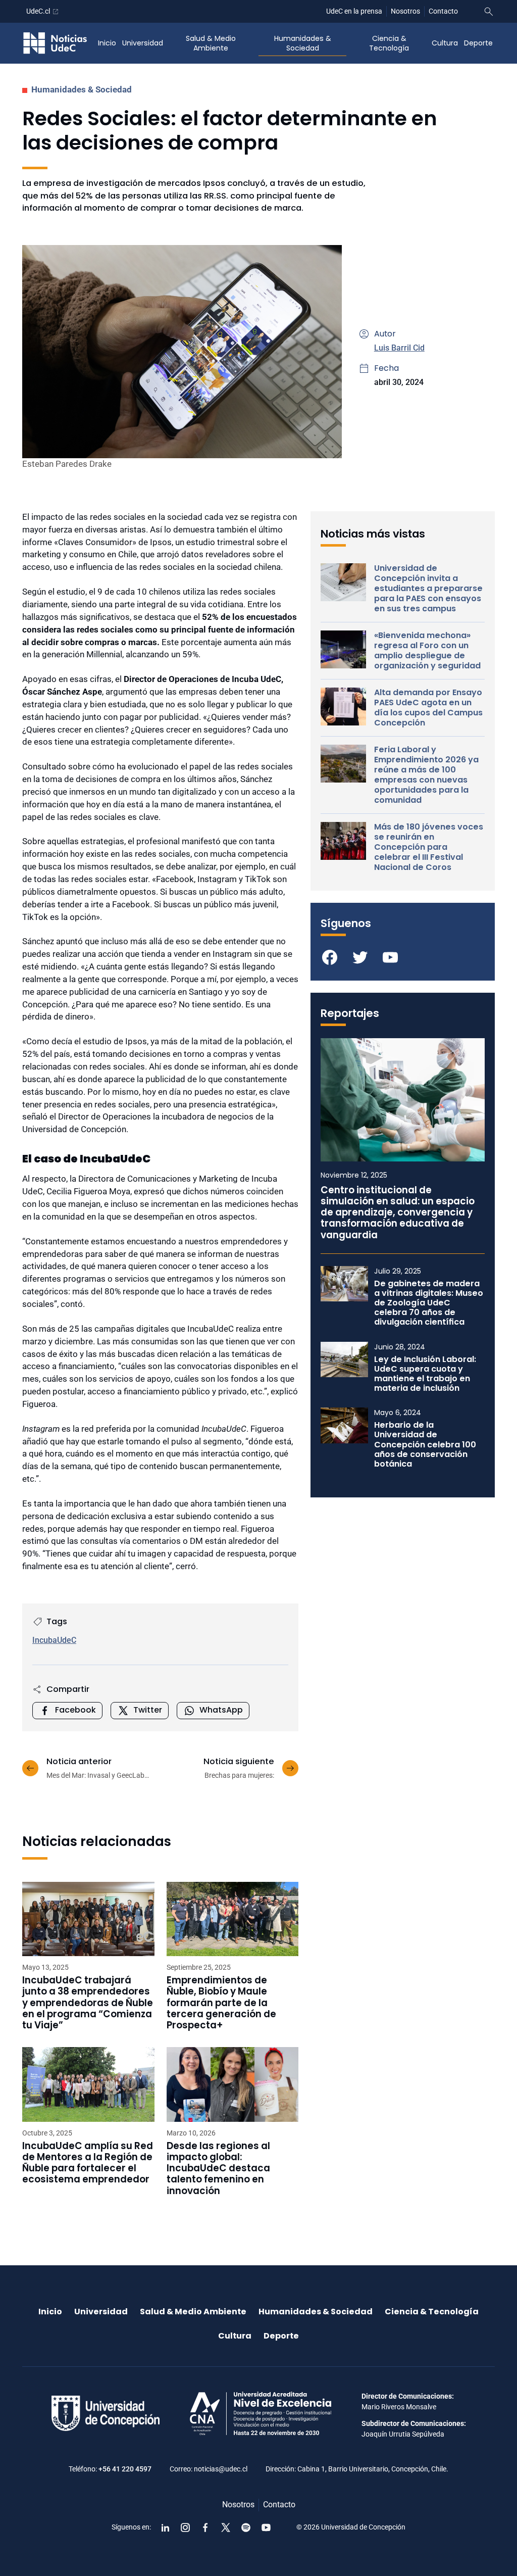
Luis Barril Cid (399, 348)
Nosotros (405, 11)
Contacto (443, 11)
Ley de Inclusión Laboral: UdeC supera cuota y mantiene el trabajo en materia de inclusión (425, 1374)
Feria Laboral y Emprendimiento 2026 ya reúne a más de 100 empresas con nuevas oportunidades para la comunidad (426, 775)
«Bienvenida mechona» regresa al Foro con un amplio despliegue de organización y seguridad (427, 651)
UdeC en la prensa (354, 11)
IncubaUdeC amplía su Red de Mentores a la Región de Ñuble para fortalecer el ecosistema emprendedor (88, 2163)
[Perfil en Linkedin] (165, 2528)
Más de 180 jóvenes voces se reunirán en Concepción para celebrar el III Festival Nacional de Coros (429, 847)
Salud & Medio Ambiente (211, 43)
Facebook (75, 1710)
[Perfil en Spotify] (246, 2528)
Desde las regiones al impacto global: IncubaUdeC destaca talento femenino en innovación (218, 2169)
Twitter (148, 1710)
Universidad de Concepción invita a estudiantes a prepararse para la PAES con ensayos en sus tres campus (428, 589)
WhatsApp (221, 1710)
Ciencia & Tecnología (389, 43)
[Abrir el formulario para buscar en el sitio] (489, 12)
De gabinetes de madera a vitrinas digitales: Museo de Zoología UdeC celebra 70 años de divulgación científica (429, 1303)
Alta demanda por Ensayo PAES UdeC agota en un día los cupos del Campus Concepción (428, 708)
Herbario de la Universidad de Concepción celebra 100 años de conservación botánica (425, 1444)
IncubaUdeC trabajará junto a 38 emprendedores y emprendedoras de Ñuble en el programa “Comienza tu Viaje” (88, 2003)
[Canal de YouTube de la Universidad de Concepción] (266, 2528)
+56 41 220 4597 (125, 2469)
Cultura (445, 43)
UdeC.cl (38, 11)
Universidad (143, 43)
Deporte (478, 43)
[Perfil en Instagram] (185, 2528)
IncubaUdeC (54, 1640)
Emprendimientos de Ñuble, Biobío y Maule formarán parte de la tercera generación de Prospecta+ (221, 2003)
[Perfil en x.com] (226, 2528)
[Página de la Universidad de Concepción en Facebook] (205, 2528)
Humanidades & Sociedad (303, 43)
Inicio (107, 43)
